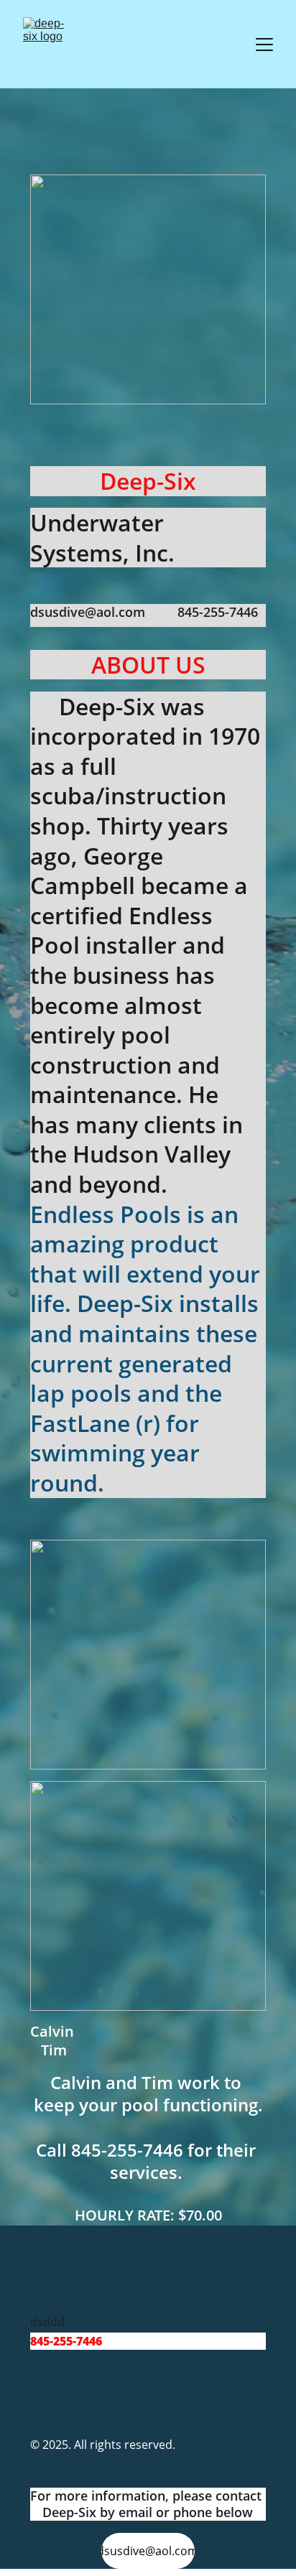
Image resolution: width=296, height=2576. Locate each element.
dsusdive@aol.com (148, 2551)
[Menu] (264, 45)
